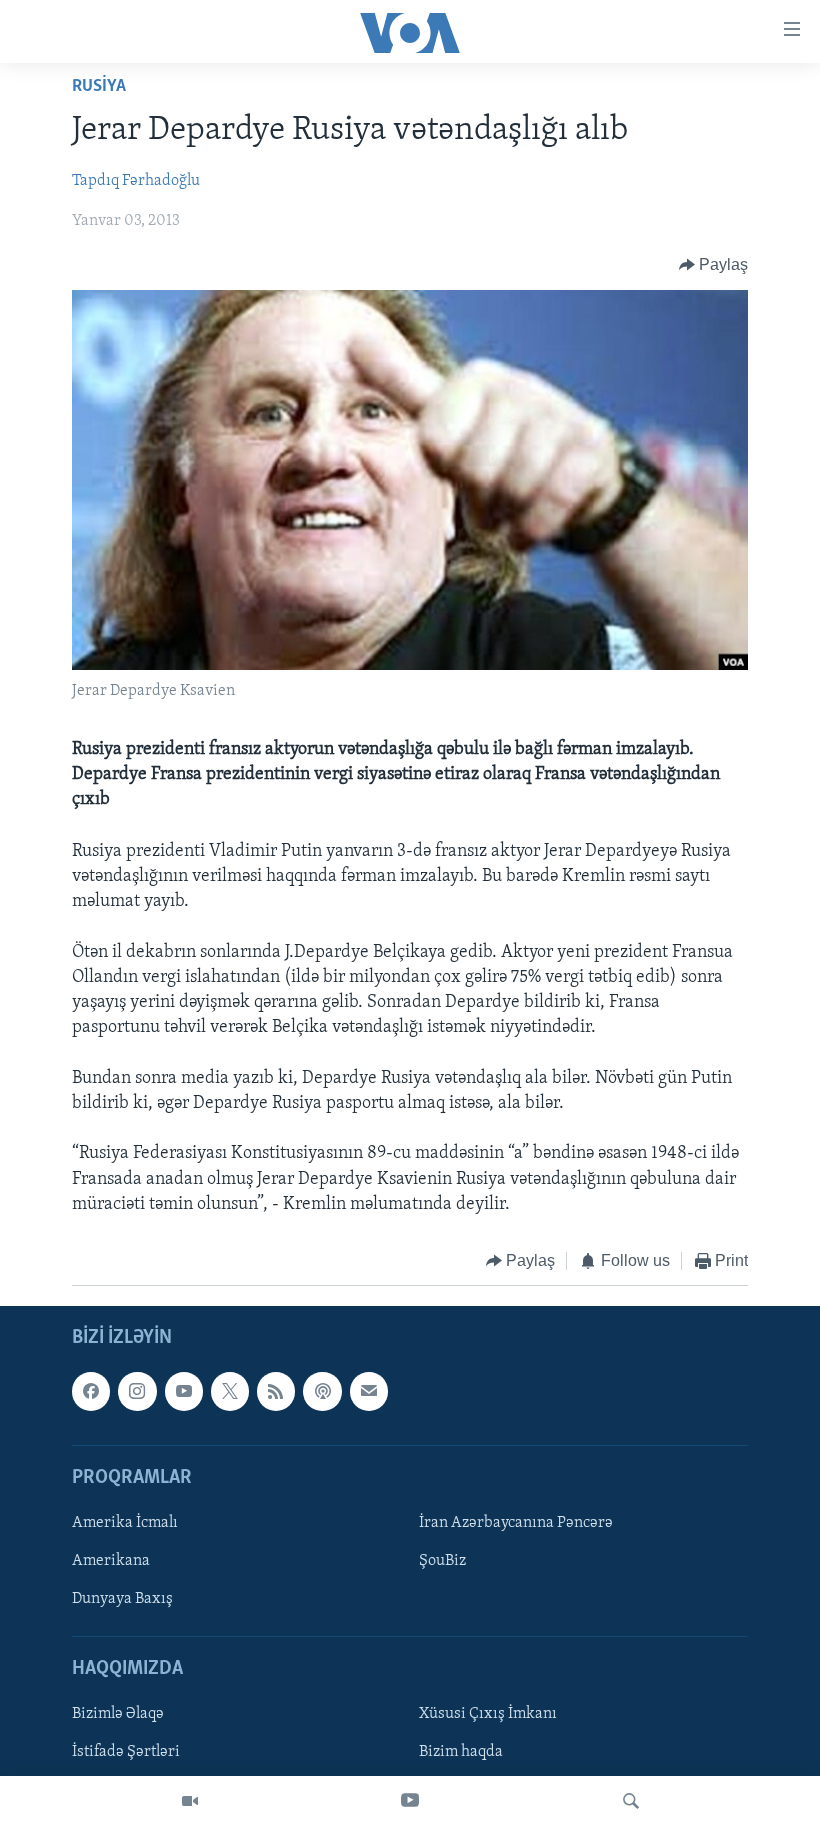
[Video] (190, 1801)
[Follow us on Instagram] (137, 1392)
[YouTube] (410, 1801)
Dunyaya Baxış (122, 1599)
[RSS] (276, 1392)
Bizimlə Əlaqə (118, 1715)
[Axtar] (631, 1801)
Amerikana (111, 1561)
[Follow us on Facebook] (91, 1392)
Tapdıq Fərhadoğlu (136, 181)
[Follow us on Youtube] (184, 1392)
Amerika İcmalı (125, 1523)
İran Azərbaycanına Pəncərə (516, 1523)
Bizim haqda (461, 1753)
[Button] (714, 265)
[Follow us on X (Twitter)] (230, 1392)
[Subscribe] (369, 1392)
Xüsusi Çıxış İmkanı (488, 1715)
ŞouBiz (442, 1561)
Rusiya (99, 87)
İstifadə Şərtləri (126, 1753)
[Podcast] (322, 1392)
